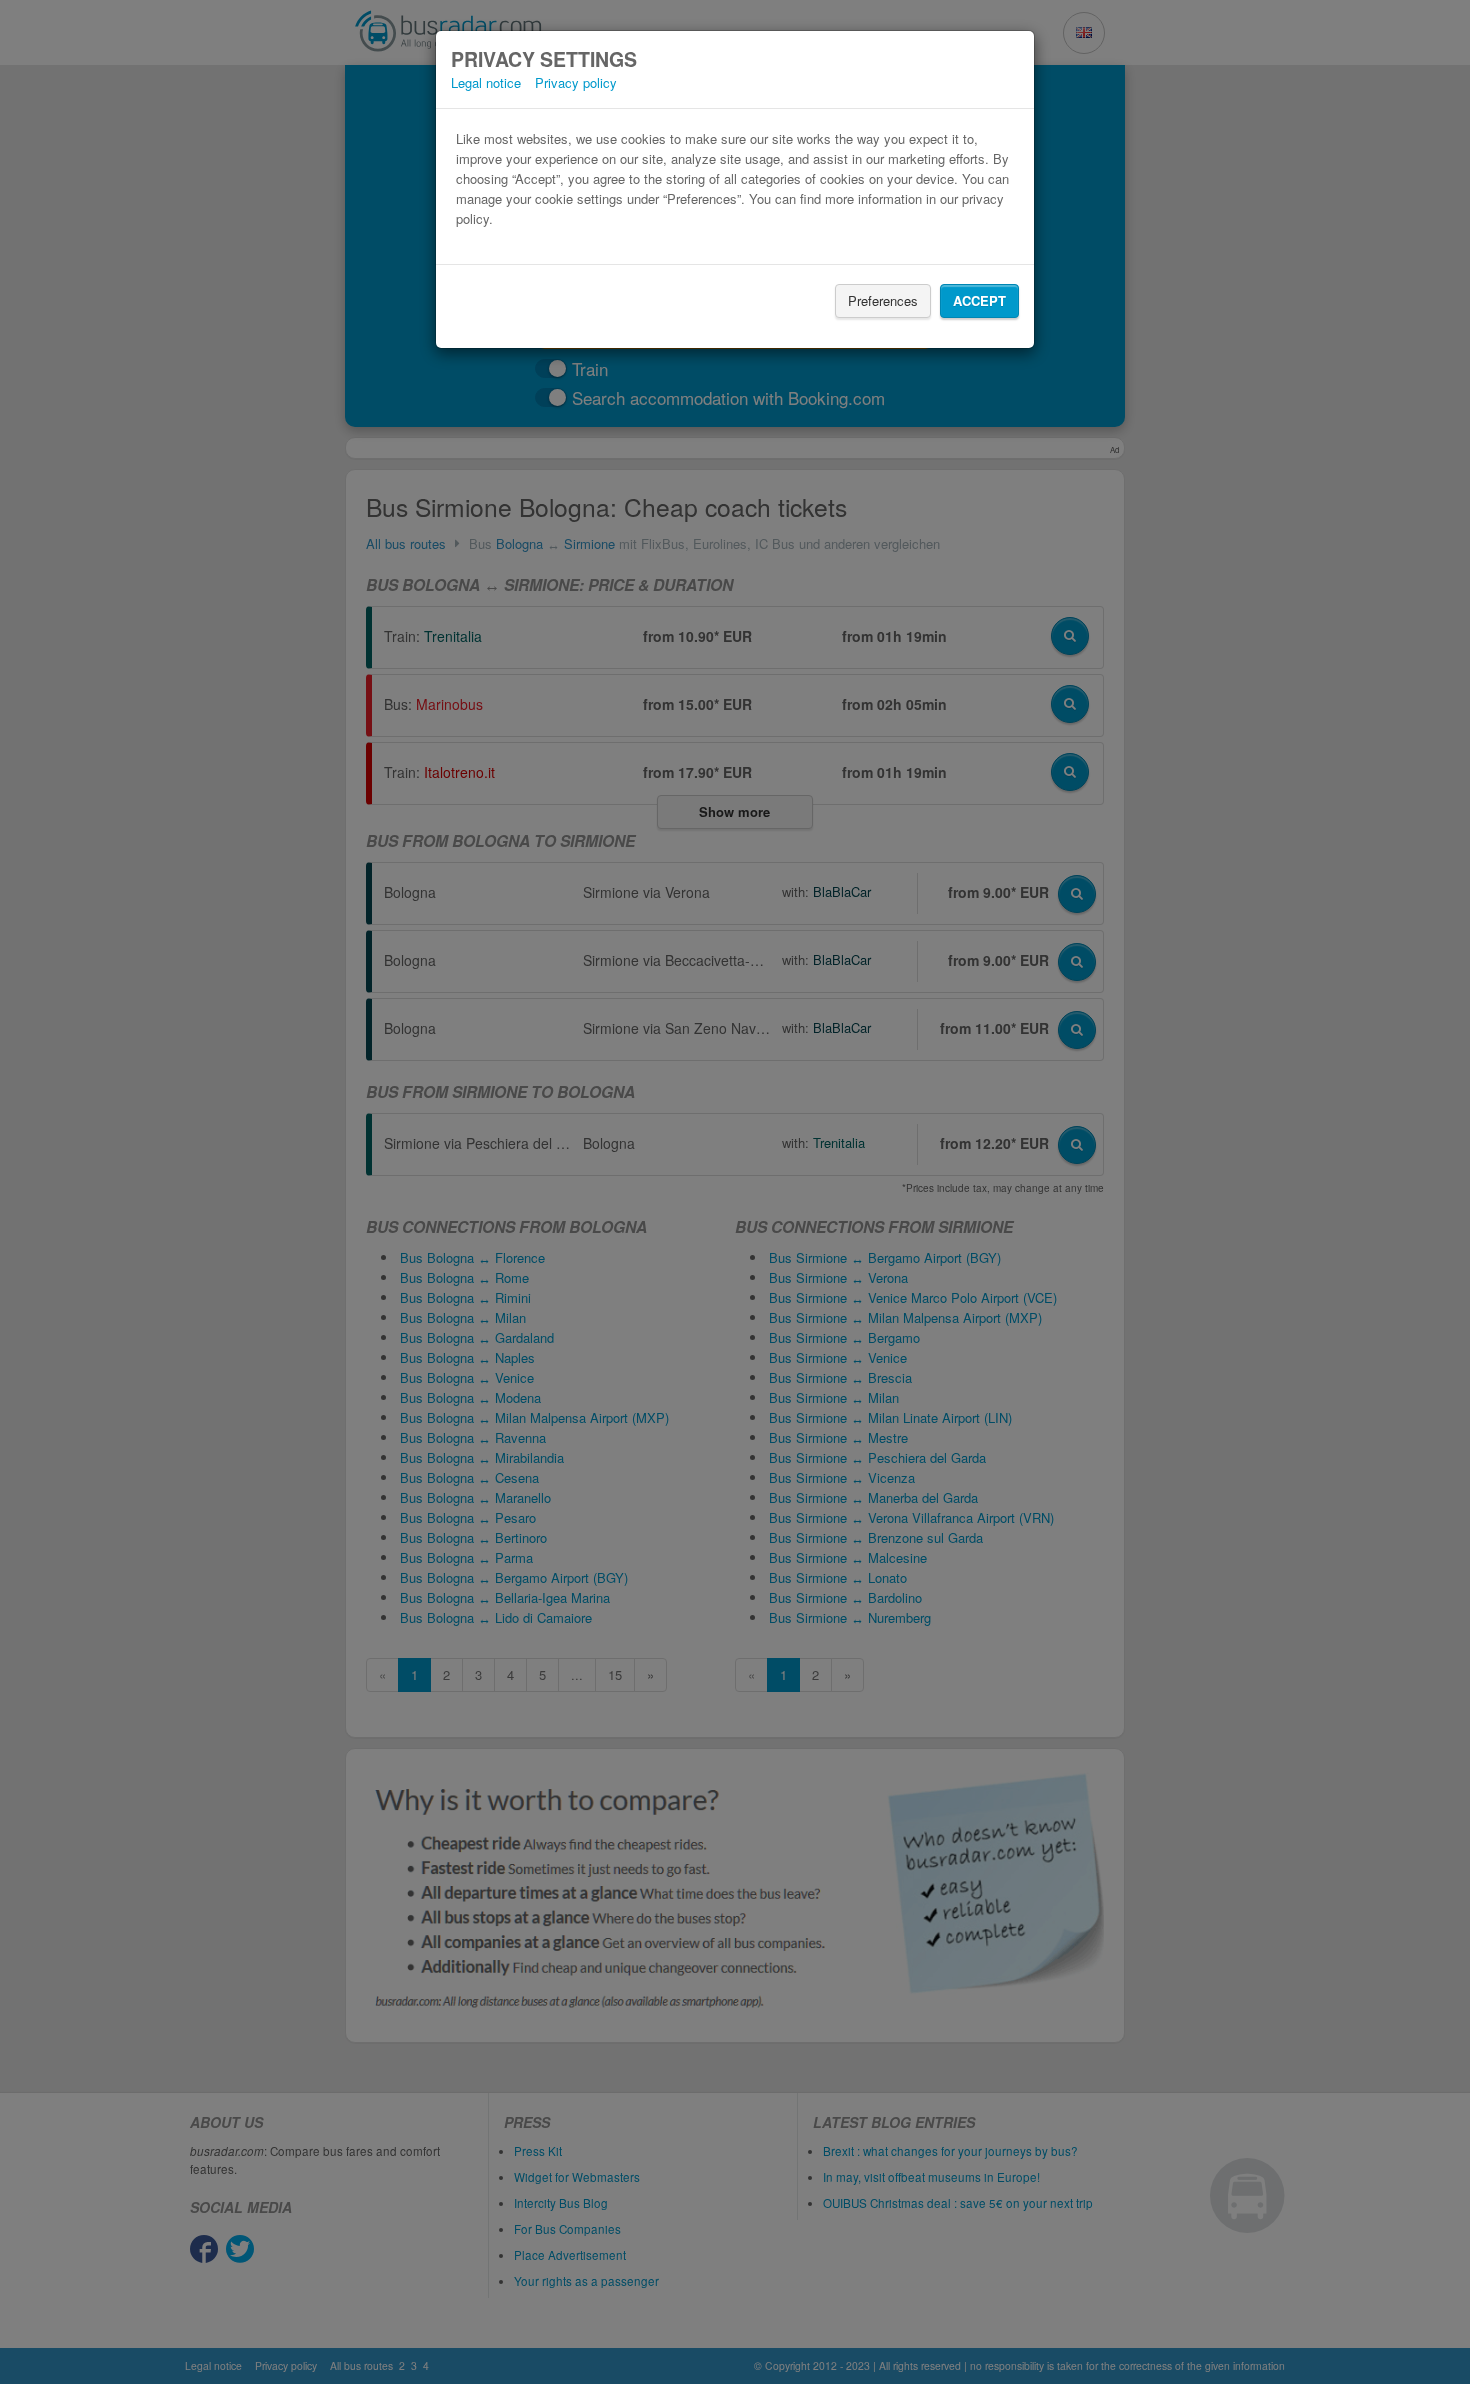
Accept (979, 300)
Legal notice (486, 82)
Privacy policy (576, 82)
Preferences (883, 300)
